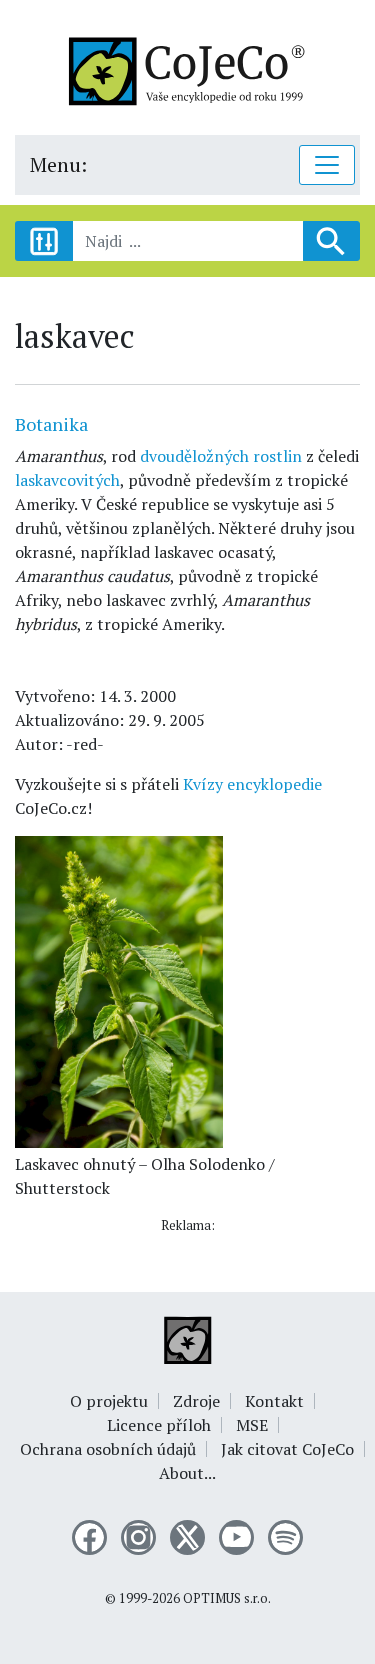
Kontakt (274, 1401)
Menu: (58, 164)
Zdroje (196, 1401)
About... (187, 1473)
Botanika (51, 424)
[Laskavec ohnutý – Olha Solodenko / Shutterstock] (119, 990)
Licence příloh (159, 1425)
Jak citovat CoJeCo (287, 1449)
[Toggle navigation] (327, 165)
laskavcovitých (67, 480)
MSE (252, 1425)
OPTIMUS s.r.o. (227, 1598)
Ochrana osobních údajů (108, 1449)
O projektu (109, 1401)
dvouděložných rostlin (221, 456)
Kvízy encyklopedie (252, 784)
